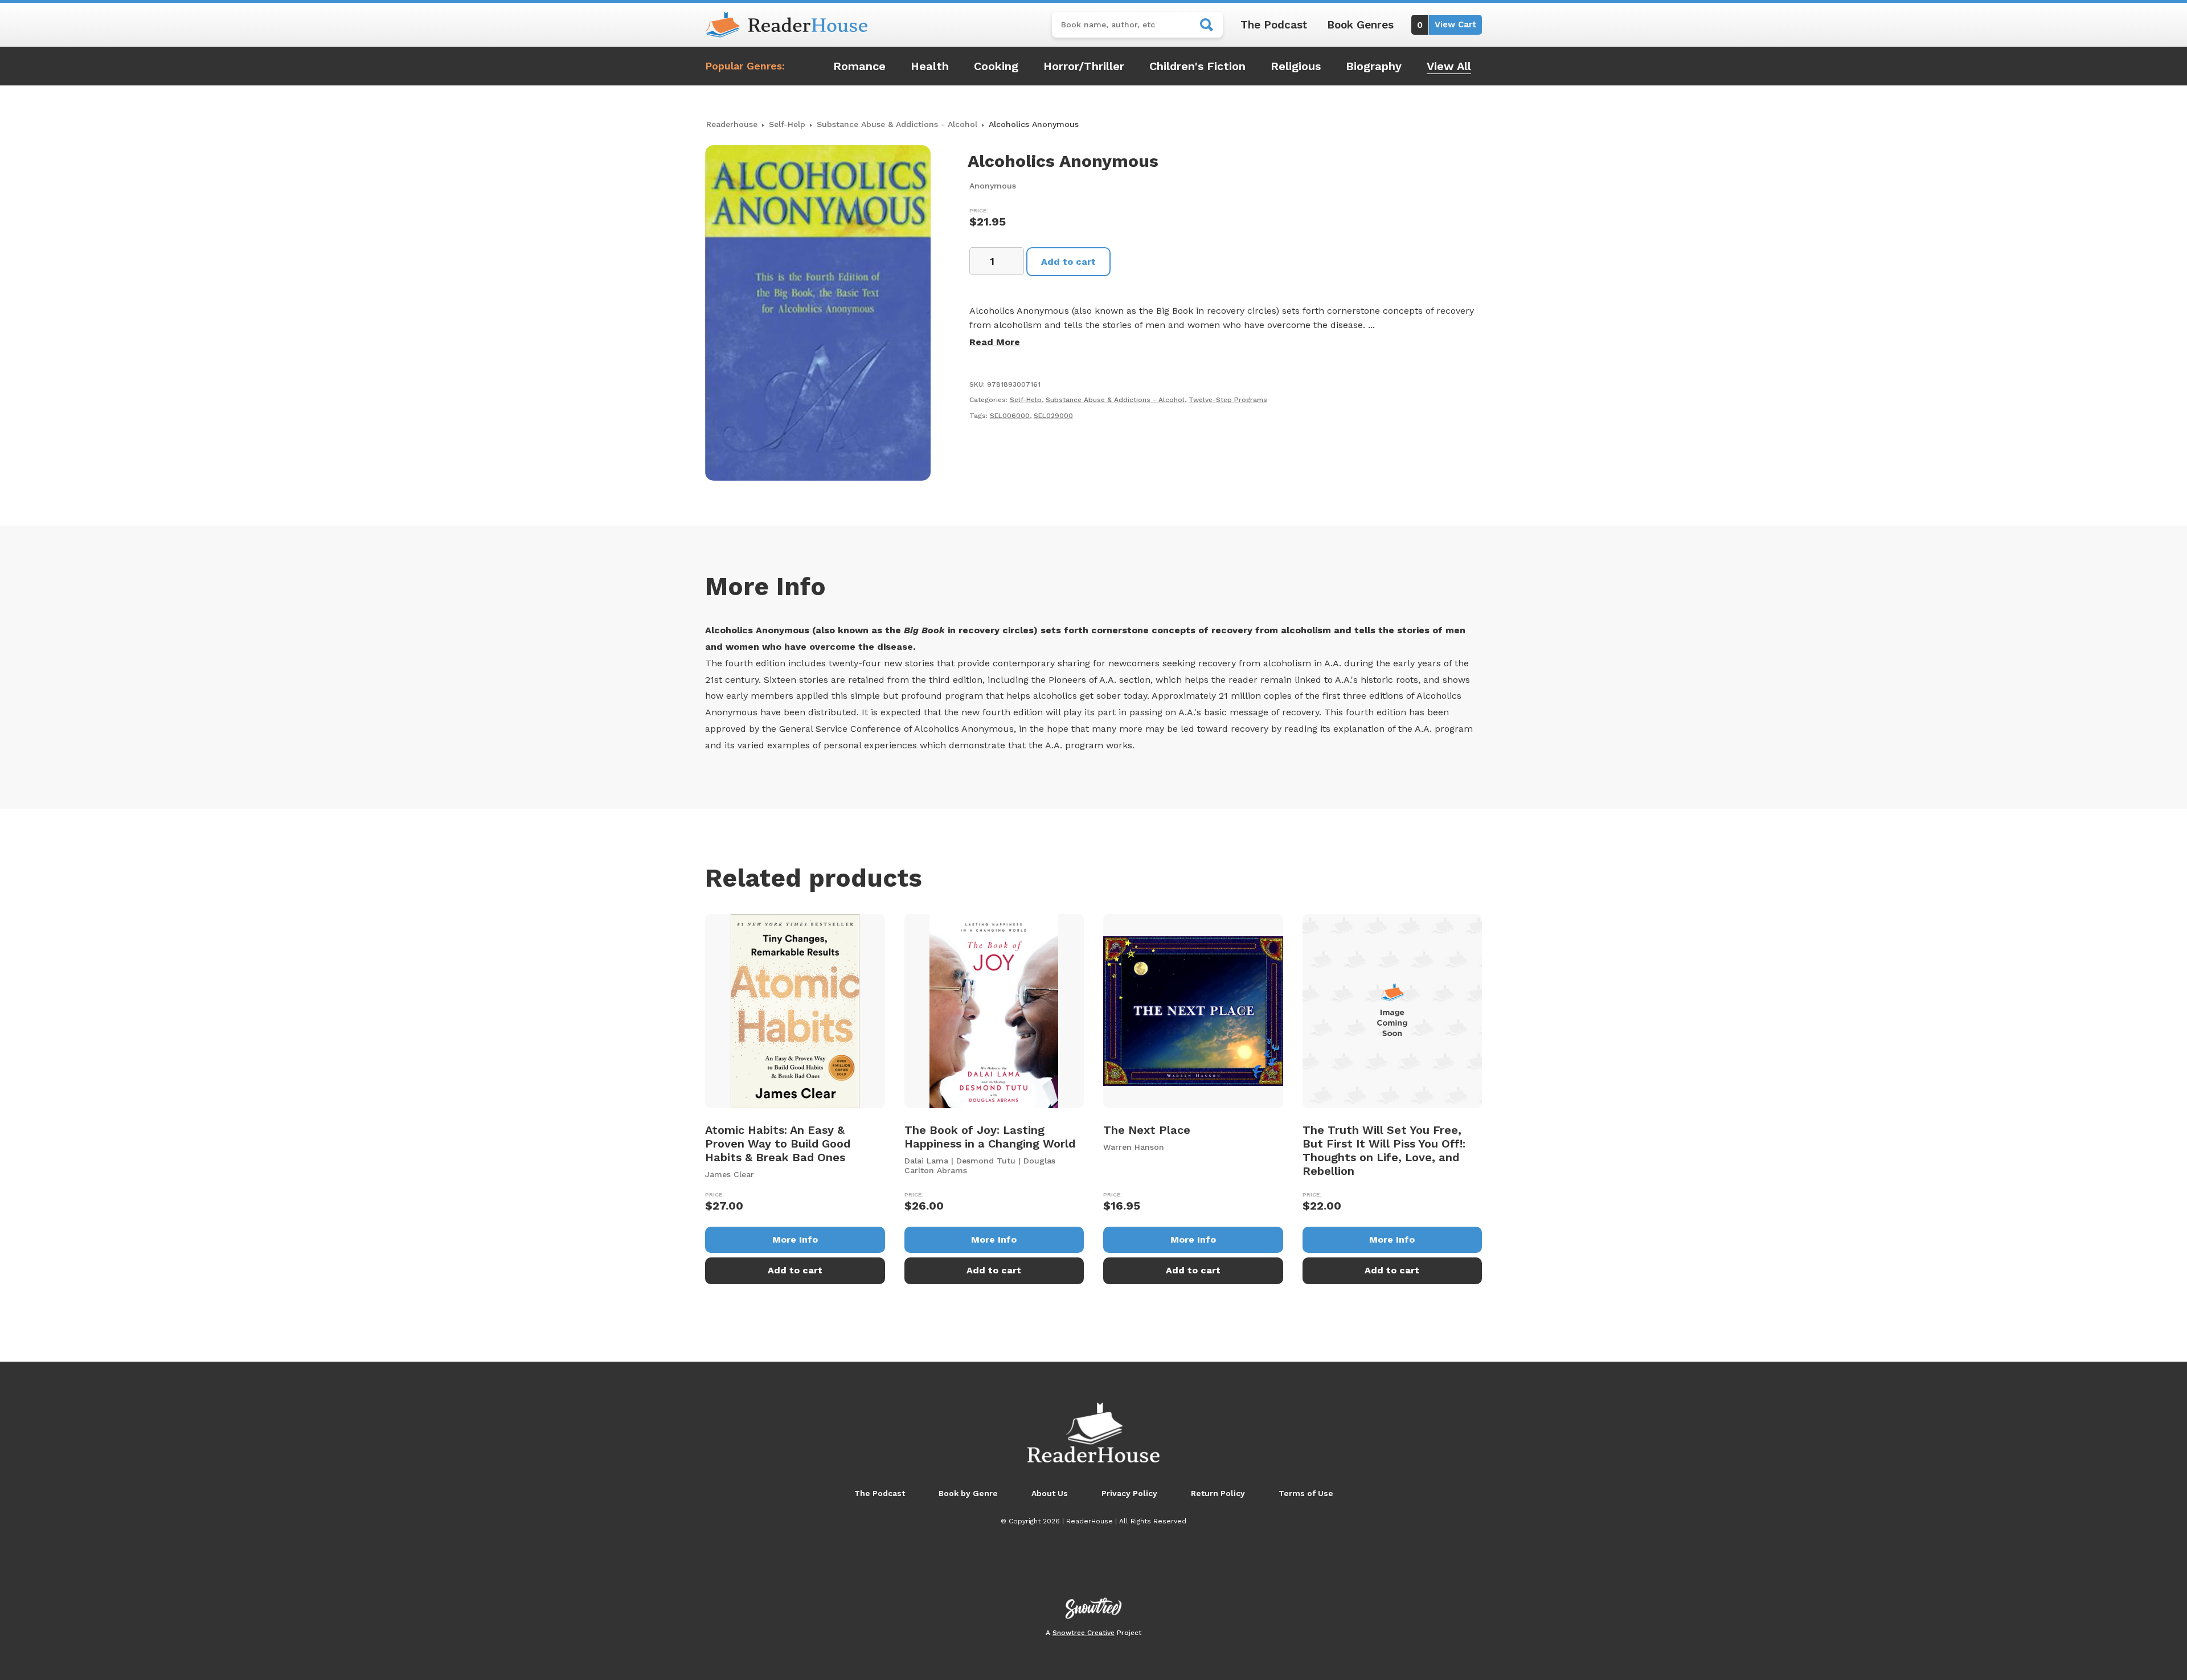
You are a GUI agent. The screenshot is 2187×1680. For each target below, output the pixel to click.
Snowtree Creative (1084, 1633)
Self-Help (787, 124)
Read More (995, 342)
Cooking (996, 66)
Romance (859, 66)
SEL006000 (1010, 416)
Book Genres (1360, 25)
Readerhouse (732, 124)
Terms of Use (1306, 1493)
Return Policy (1218, 1493)
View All (1449, 66)
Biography (1374, 66)
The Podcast (1274, 25)
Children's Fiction (1197, 66)
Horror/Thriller (1084, 66)
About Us (1050, 1493)
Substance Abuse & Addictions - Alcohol (897, 124)
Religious (1296, 66)
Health (930, 66)
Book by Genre (968, 1493)
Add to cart (1068, 262)
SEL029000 (1053, 416)
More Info (795, 1239)
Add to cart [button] (795, 1270)
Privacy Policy (1129, 1493)
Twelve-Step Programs (1228, 400)
